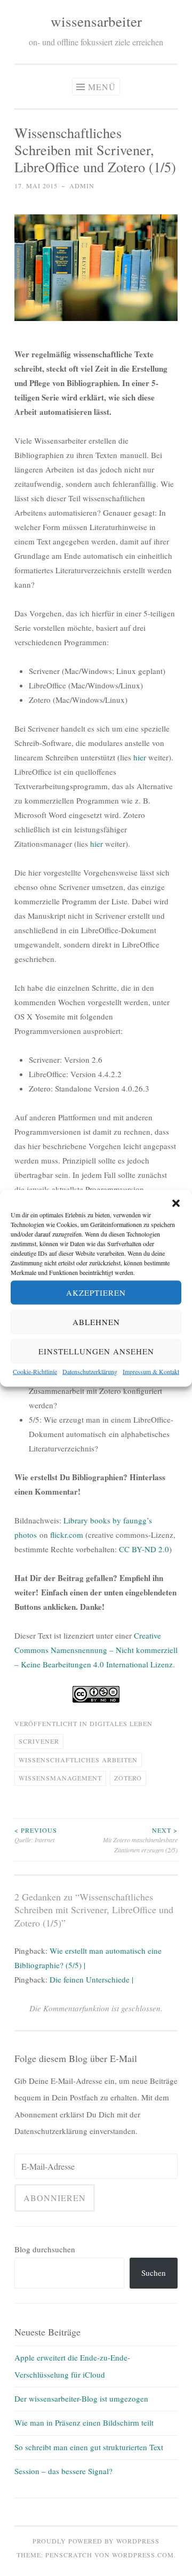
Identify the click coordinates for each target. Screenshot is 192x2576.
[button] (176, 1203)
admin (82, 186)
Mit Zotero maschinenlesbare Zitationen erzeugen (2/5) (140, 1840)
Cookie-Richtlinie (35, 1371)
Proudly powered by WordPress (96, 2541)
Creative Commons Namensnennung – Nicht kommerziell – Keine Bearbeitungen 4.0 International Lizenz (96, 1650)
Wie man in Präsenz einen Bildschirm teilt (84, 2422)
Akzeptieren (96, 1293)
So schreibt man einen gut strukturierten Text (89, 2447)
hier (140, 757)
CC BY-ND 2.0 (144, 1549)
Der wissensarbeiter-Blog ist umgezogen (81, 2398)
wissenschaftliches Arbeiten (78, 1760)
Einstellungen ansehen (96, 1351)
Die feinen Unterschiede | (91, 1979)
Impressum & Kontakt (151, 1371)
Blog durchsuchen (45, 2249)
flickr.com (67, 1535)
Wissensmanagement (60, 1778)
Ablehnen (96, 1322)
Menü (102, 87)
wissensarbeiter (96, 21)
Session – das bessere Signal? (63, 2471)
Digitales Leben (121, 1723)
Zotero (128, 1778)
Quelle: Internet (36, 1835)
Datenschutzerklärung (90, 1371)
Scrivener (39, 1741)
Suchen (154, 2273)
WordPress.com (143, 2555)
